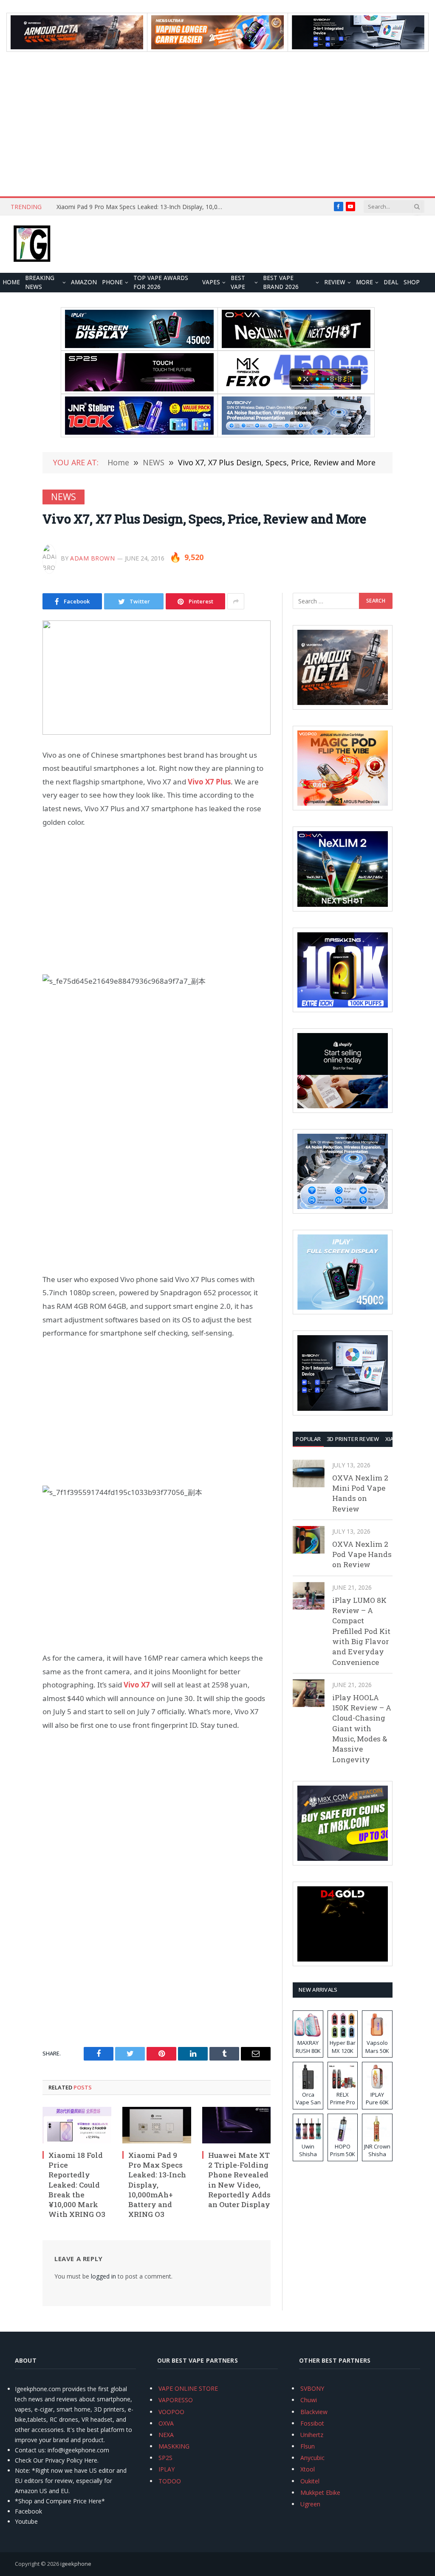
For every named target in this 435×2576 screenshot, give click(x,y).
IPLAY (167, 2469)
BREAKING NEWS (40, 283)
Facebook (28, 2511)
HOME (11, 282)
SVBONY (312, 2388)
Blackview (314, 2412)
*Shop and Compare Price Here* (60, 2501)
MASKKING (174, 2446)
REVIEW (335, 282)
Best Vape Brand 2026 (281, 283)
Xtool (308, 2469)
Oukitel (310, 2481)
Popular (308, 1439)
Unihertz (312, 2435)
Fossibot (312, 2423)
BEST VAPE (238, 283)
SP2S (165, 2458)
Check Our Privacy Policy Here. (57, 2460)
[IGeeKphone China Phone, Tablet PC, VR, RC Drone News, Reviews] (32, 244)
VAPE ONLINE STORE (188, 2388)
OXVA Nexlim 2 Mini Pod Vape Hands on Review (360, 1493)
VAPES (211, 282)
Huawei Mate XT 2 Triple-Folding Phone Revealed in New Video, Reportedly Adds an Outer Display (239, 2180)
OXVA (166, 2423)
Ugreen (310, 2504)
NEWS (64, 497)
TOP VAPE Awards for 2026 (161, 283)
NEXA (166, 2435)
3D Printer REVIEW (353, 1439)
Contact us (30, 2450)
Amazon (84, 282)
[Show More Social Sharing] (236, 601)
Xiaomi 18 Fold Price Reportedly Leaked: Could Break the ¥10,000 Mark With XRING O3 (77, 2185)
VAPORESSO (176, 2400)
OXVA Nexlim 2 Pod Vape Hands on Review (362, 1554)
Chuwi (309, 2400)
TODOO (170, 2481)
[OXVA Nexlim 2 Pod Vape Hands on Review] (309, 1540)
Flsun (308, 2446)
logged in (103, 2276)
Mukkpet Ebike (320, 2492)
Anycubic (312, 2458)
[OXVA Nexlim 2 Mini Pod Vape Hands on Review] (309, 1473)
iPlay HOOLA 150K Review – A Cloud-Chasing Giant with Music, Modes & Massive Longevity (362, 1728)
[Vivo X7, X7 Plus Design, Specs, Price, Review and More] (157, 678)
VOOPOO (171, 2412)
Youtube (26, 2521)
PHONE (112, 282)
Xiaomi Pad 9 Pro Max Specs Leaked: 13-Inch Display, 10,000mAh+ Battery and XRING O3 (141, 207)
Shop (412, 282)
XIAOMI (395, 1439)
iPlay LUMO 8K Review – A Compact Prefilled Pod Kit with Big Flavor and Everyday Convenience (361, 1631)
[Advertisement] (217, 124)
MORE (364, 282)
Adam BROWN (93, 558)
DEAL (391, 282)
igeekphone (76, 2564)
